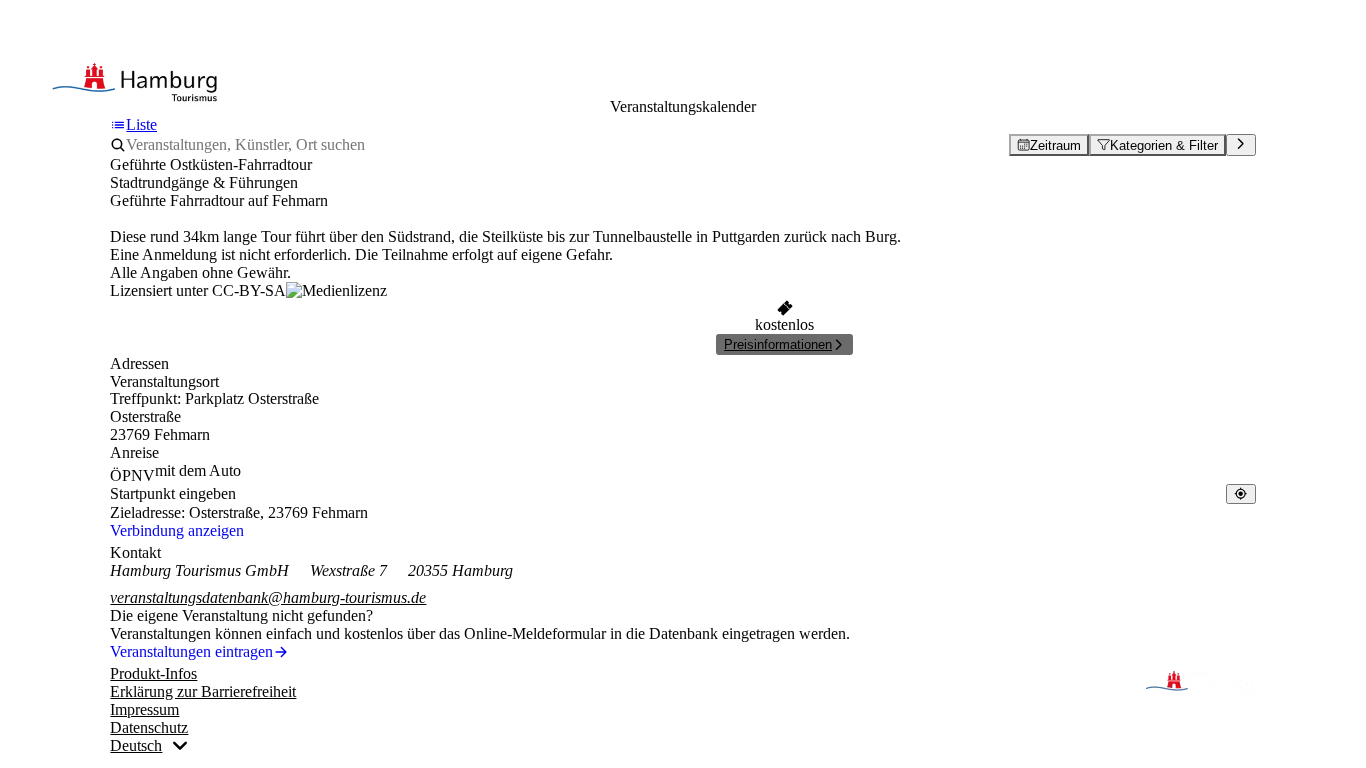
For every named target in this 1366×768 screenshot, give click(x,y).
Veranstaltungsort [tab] (164, 381)
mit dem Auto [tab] (198, 470)
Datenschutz (149, 727)
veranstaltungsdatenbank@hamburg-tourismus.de (268, 597)
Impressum (144, 709)
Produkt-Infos (153, 673)
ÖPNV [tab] (132, 475)
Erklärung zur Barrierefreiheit (203, 691)
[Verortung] (1240, 493)
